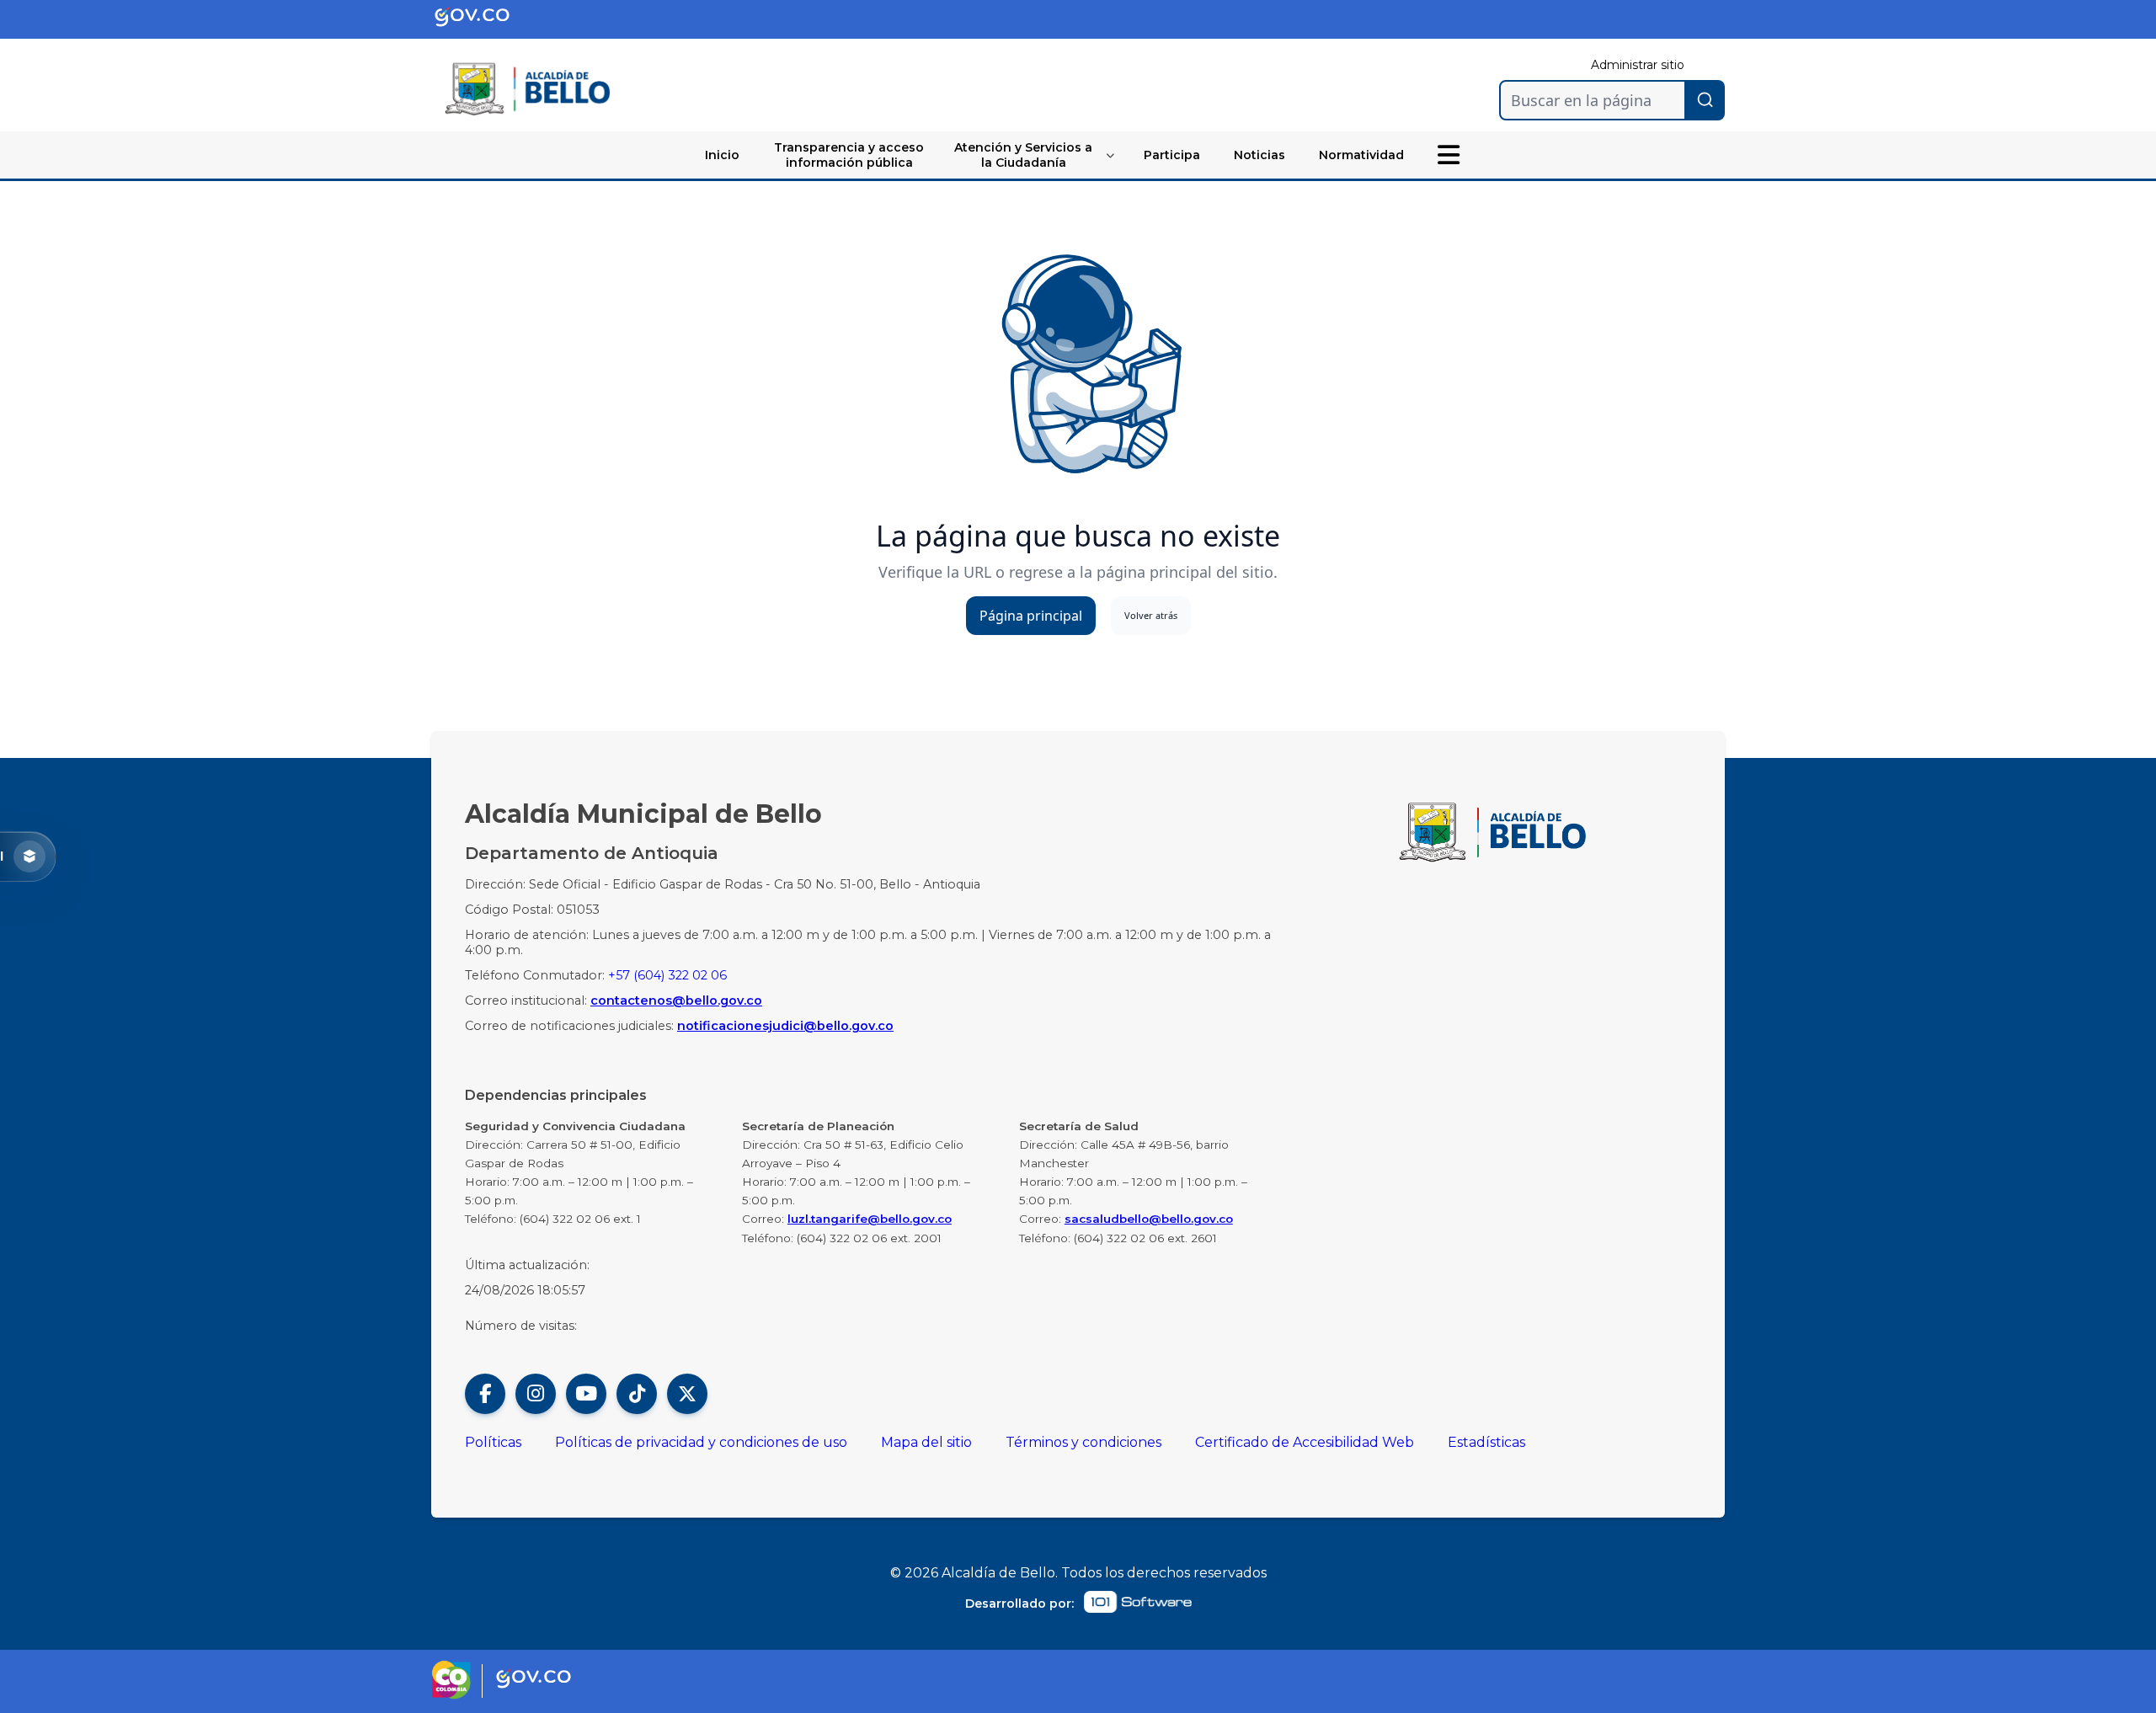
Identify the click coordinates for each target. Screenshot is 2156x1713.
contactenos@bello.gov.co (676, 1001)
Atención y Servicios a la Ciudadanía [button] (1023, 155)
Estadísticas (1486, 1442)
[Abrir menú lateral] (1449, 155)
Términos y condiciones (1083, 1442)
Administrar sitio (1638, 65)
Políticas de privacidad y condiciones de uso (701, 1442)
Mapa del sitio (926, 1442)
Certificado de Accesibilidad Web (1305, 1442)
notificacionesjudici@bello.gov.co (785, 1026)
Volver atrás (1151, 615)
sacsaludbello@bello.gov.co (1149, 1219)
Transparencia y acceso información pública (849, 155)
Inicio (722, 155)
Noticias (1259, 155)
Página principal (1031, 616)
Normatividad (1361, 155)
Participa (1172, 155)
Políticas (493, 1442)
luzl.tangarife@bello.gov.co (870, 1219)
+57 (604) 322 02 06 (667, 975)
